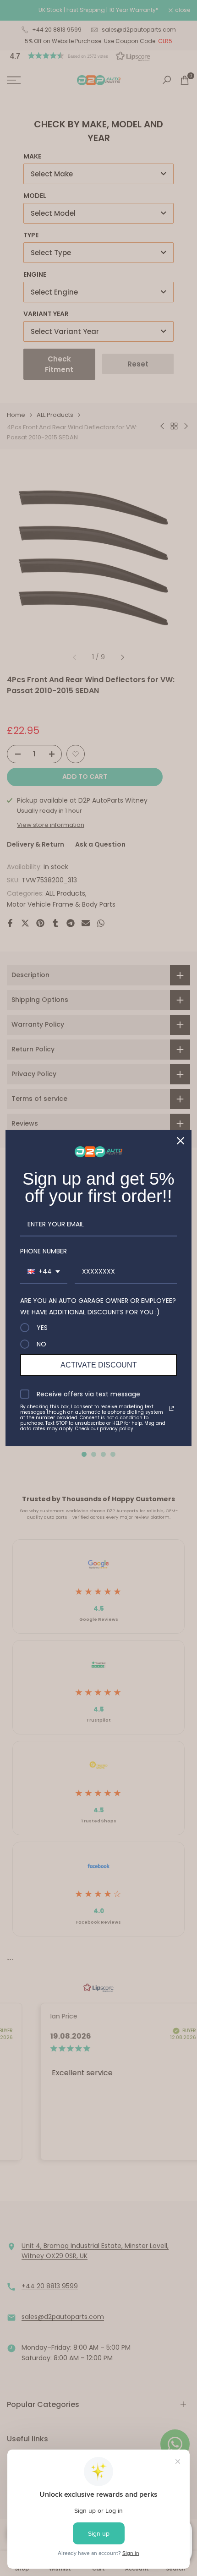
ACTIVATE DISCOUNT (99, 1365)
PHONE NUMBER (44, 1251)
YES (42, 1328)
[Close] (181, 1141)
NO (41, 1344)
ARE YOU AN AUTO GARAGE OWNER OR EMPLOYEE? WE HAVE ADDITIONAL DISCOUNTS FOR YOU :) (98, 1306)
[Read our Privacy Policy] (171, 1408)
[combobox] (44, 1272)
